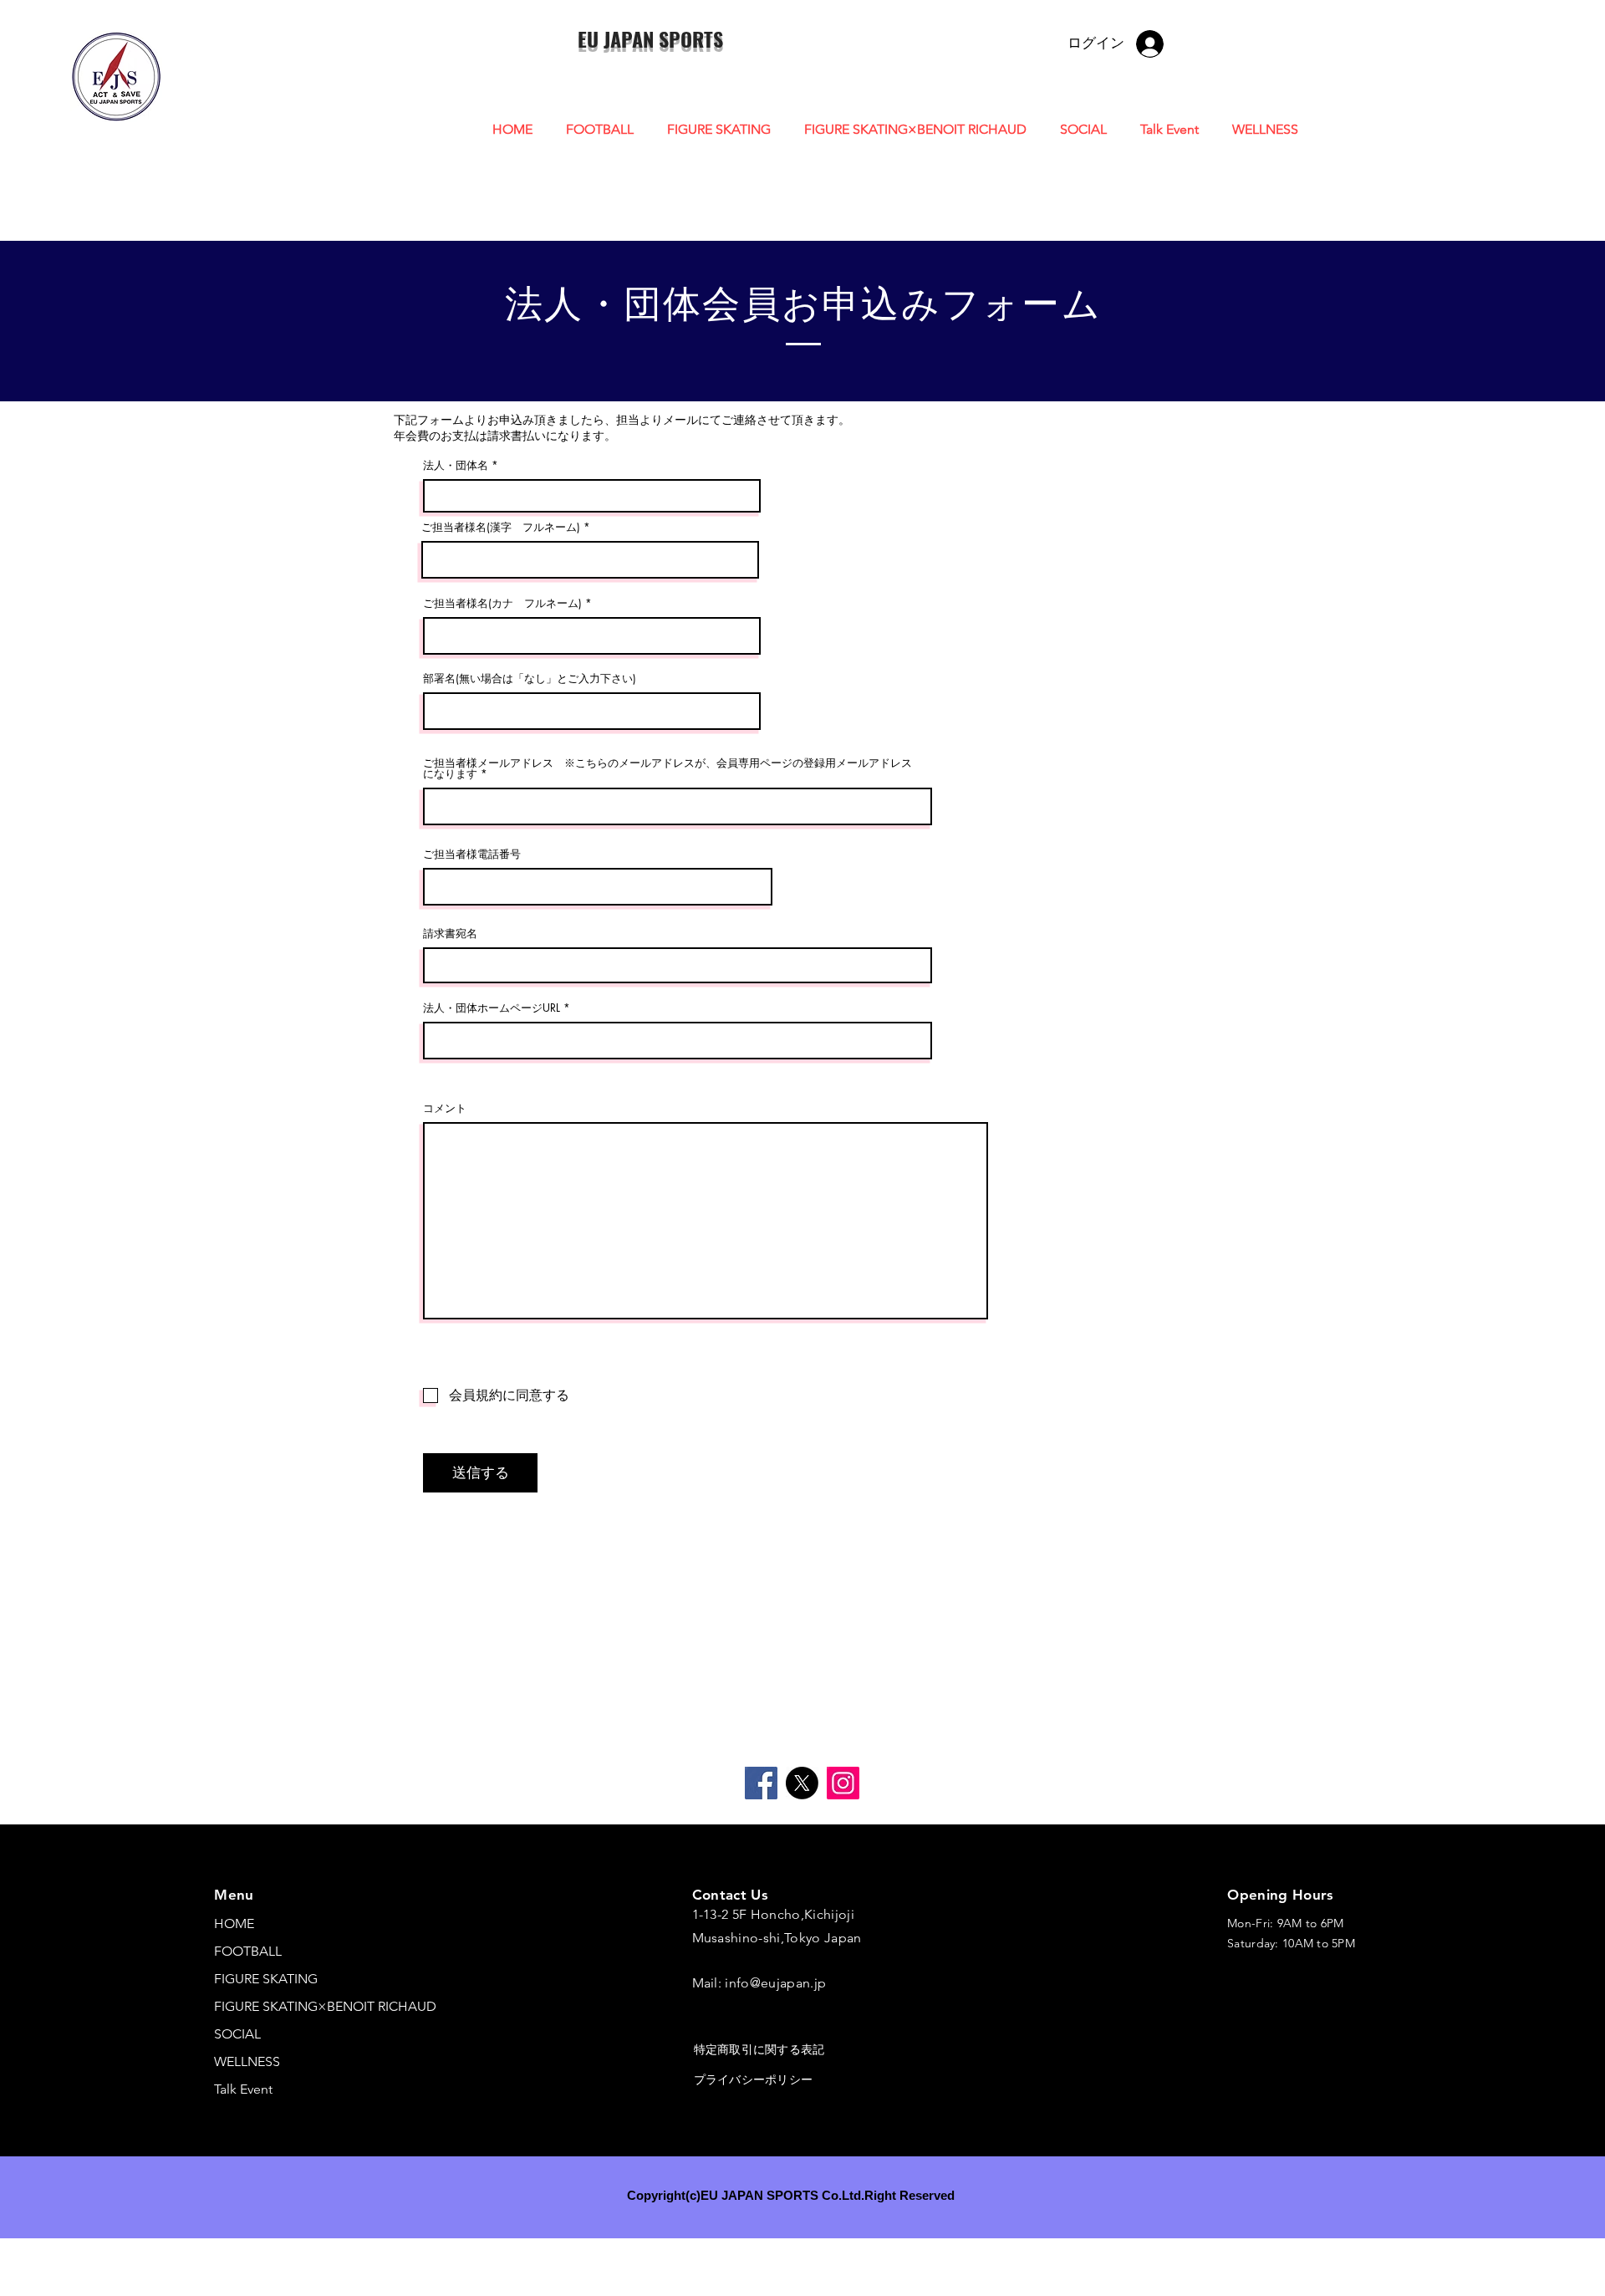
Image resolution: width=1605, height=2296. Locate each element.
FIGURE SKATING (266, 1979)
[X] (802, 1783)
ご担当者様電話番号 (472, 854)
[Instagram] (843, 1783)
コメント (445, 1108)
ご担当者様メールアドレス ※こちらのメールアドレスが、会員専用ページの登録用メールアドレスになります (667, 768)
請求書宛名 (450, 934)
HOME (234, 1924)
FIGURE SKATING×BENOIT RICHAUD (325, 2006)
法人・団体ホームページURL (492, 1008)
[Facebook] (761, 1783)
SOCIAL (237, 2034)
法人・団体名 (456, 465)
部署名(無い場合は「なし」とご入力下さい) (530, 679)
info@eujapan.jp (775, 1983)
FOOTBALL (248, 1951)
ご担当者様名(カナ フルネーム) (502, 603)
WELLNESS (247, 2061)
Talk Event (243, 2089)
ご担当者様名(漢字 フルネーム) (501, 527)
